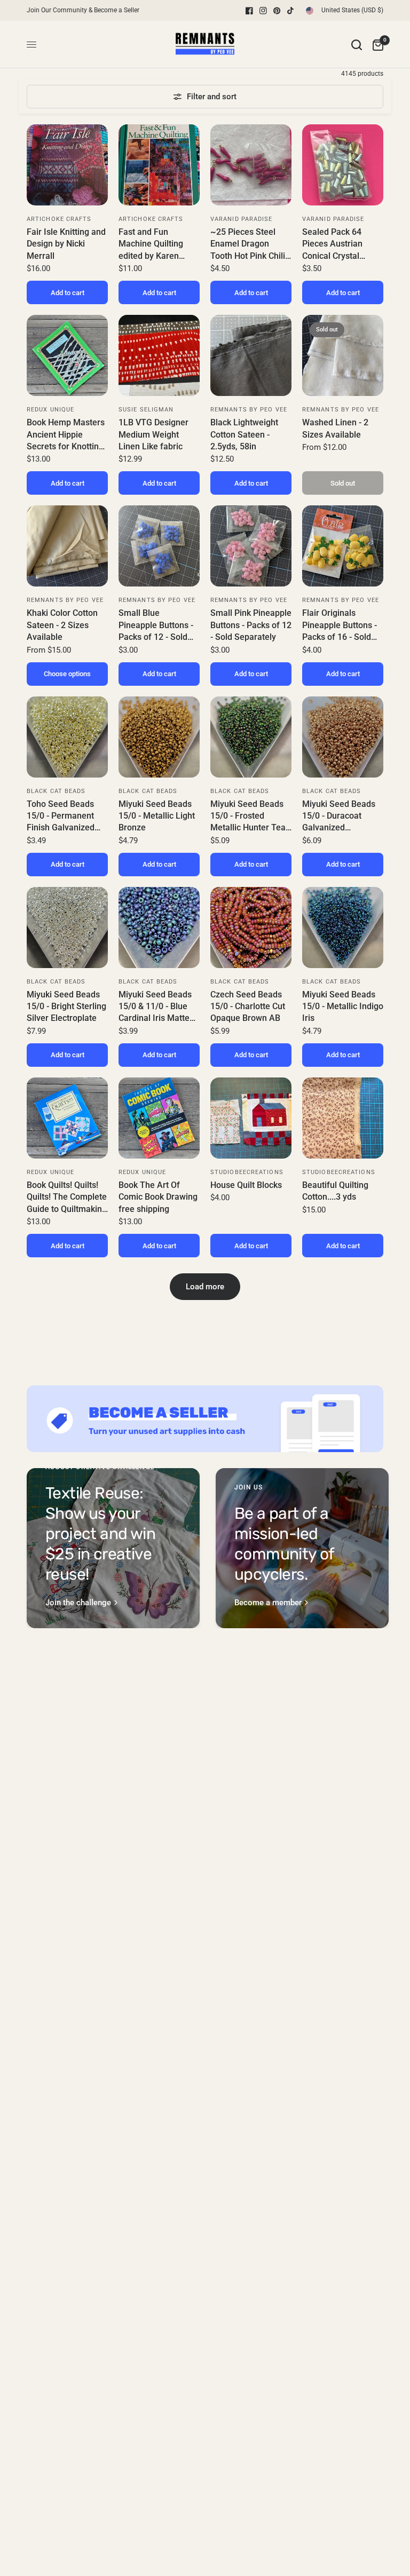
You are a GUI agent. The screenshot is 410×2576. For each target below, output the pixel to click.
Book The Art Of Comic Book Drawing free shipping (158, 1197)
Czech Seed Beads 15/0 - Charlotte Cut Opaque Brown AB (248, 1006)
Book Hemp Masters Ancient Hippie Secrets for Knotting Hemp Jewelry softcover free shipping (66, 435)
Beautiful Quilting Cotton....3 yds (335, 1191)
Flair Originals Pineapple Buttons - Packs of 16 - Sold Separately (340, 625)
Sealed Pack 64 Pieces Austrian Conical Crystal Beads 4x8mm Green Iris (342, 244)
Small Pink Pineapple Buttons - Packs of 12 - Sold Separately (251, 625)
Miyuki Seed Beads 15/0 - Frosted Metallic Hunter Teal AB (249, 817)
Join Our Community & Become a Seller (83, 10)
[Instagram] (263, 11)
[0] (375, 45)
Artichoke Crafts (59, 219)
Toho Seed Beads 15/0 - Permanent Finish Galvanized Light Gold (61, 817)
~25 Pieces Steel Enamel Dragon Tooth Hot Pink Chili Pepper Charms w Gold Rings (248, 244)
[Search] (357, 45)
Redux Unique (50, 410)
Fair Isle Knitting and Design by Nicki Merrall (66, 244)
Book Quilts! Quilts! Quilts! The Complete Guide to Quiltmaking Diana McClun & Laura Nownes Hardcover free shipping (67, 1198)
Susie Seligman (146, 410)
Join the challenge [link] (78, 1603)
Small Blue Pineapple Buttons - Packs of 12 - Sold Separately (156, 625)
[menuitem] (86, 10)
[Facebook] (249, 11)
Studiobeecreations (247, 1172)
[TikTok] (291, 11)
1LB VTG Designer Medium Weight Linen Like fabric (153, 434)
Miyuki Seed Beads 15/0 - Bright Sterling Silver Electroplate (66, 1006)
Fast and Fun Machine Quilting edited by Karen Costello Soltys (151, 244)
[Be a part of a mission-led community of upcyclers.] (302, 1548)
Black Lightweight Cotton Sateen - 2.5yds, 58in (244, 434)
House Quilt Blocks (246, 1185)
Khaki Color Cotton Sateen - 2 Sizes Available (62, 625)
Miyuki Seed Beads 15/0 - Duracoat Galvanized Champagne (339, 817)
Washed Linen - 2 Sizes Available (335, 428)
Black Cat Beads (56, 791)
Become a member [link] (268, 1603)
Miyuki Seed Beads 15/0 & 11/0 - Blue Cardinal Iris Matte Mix (155, 1007)
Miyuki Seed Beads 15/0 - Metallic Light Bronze (157, 816)
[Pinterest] (277, 11)
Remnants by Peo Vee (249, 410)
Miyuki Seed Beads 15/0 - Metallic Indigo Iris (343, 1006)
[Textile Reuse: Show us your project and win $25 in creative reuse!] (113, 1548)
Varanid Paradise (242, 219)
